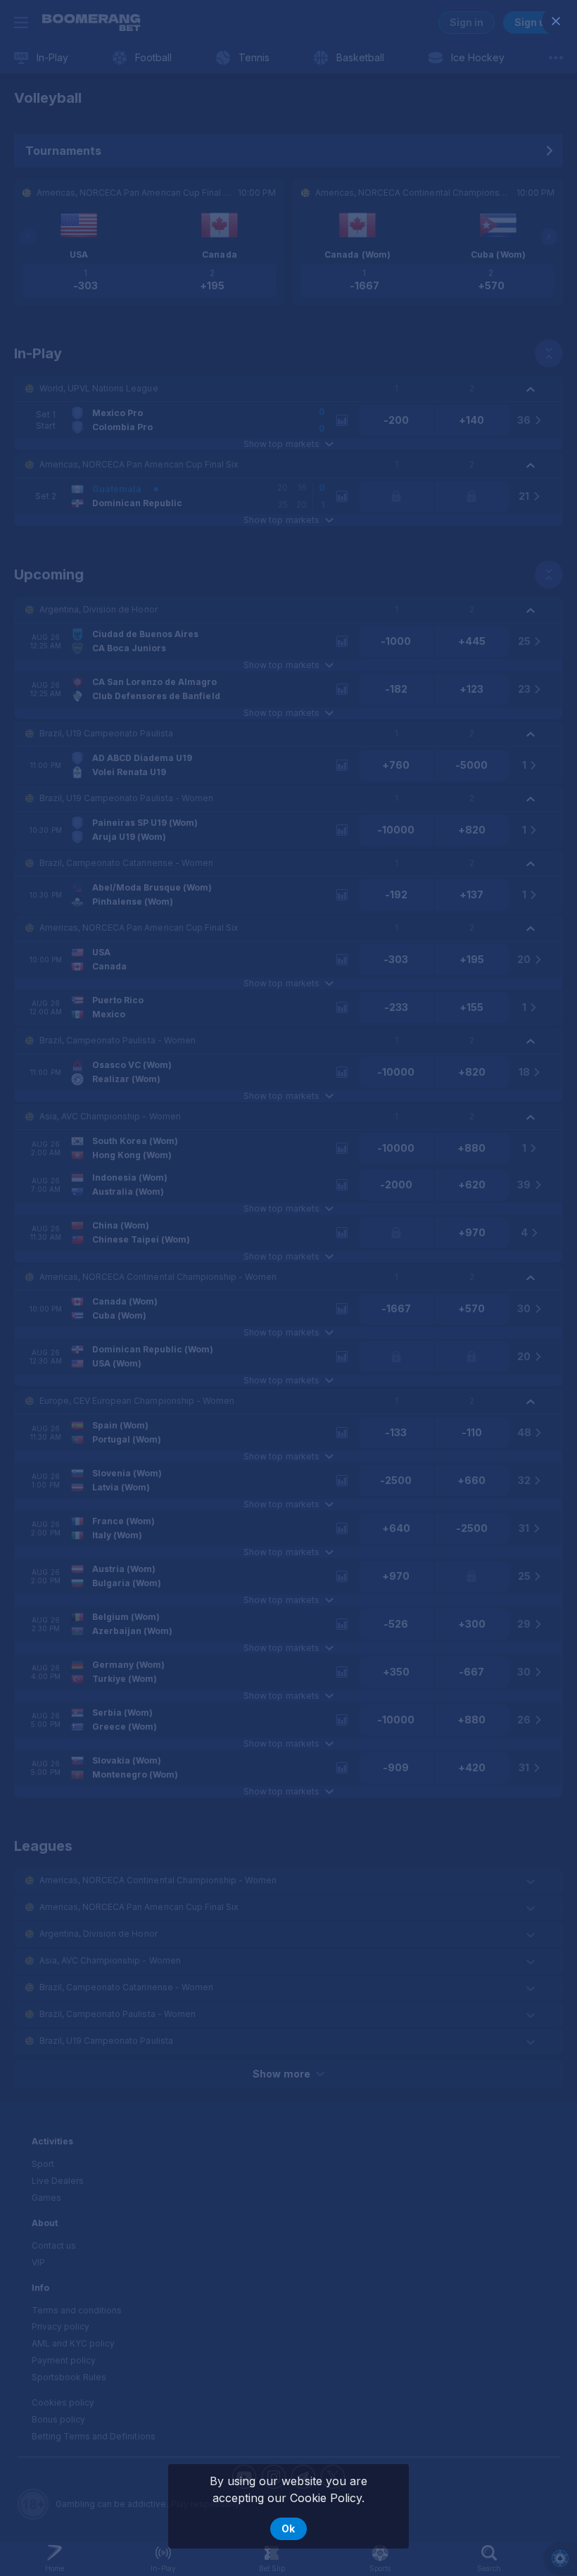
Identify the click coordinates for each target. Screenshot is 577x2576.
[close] (556, 21)
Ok (288, 2528)
